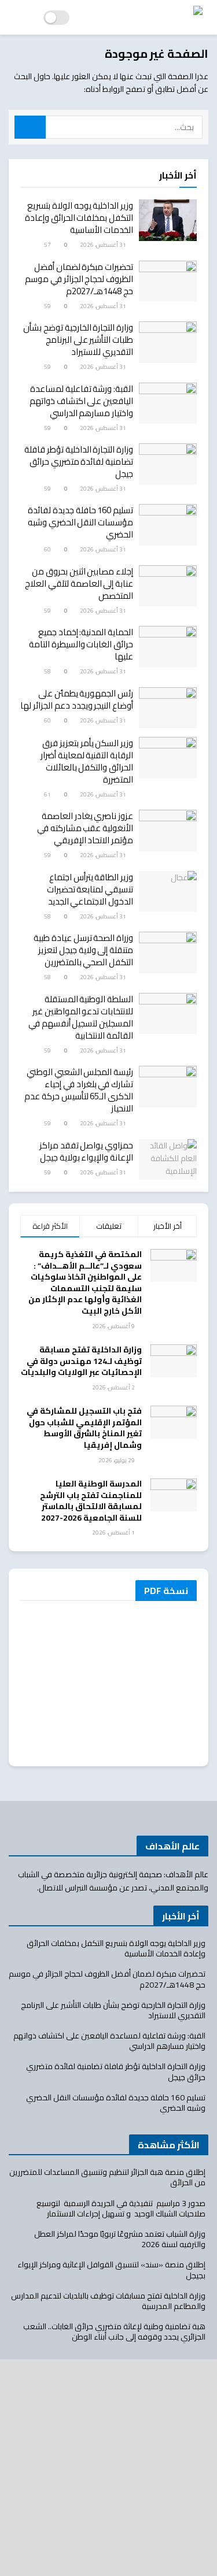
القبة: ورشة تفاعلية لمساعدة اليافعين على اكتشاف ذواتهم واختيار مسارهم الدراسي (81, 401)
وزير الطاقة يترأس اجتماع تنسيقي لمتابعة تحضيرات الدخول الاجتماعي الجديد (90, 889)
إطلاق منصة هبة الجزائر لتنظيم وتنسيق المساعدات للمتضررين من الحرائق (107, 2177)
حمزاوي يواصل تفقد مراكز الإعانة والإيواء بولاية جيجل (86, 1151)
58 (48, 671)
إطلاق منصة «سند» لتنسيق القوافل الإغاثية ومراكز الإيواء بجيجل (111, 2270)
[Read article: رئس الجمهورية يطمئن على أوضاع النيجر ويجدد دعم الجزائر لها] (168, 708)
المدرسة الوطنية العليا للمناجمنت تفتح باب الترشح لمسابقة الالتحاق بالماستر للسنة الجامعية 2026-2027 (91, 1501)
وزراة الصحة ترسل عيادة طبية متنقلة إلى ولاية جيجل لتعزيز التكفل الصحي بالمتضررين (83, 950)
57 (48, 245)
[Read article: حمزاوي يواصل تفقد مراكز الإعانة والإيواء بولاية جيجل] (168, 1160)
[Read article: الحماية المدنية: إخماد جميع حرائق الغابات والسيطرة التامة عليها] (168, 647)
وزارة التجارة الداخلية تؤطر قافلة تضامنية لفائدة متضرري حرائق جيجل (79, 462)
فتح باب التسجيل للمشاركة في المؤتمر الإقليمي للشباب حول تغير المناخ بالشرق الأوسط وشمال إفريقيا (84, 1428)
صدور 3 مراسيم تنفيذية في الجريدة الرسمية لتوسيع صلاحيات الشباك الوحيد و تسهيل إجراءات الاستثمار (121, 2208)
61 (48, 794)
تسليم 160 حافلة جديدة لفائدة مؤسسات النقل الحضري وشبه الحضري (80, 522)
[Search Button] (30, 127)
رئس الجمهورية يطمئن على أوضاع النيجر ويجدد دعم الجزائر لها (77, 699)
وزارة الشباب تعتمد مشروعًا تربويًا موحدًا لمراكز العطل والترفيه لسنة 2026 (120, 2239)
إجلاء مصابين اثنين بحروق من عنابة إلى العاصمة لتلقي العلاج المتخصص (79, 583)
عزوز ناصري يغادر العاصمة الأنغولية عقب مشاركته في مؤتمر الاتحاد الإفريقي (85, 828)
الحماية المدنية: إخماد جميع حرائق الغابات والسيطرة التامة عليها (81, 644)
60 (48, 549)
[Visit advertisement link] (108, 2468)
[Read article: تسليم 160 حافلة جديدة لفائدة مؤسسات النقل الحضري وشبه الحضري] (168, 525)
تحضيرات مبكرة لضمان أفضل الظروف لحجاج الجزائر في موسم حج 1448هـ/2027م (79, 279)
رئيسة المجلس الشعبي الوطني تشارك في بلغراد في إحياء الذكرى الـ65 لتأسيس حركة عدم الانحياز (79, 1090)
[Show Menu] (19, 17)
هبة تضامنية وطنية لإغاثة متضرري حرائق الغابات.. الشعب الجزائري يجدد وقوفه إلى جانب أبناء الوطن (114, 2332)
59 (48, 306)
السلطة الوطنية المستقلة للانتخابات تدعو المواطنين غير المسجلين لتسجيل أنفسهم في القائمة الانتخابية (81, 1017)
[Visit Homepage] (146, 17)
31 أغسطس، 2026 (104, 245)
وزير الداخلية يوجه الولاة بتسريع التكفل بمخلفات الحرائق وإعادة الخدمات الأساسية (79, 218)
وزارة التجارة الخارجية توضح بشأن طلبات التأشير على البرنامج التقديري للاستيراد (78, 340)
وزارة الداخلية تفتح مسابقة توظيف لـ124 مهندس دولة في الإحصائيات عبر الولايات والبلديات (81, 1361)
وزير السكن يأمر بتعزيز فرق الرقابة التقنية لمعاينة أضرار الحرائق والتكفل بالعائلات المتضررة (87, 761)
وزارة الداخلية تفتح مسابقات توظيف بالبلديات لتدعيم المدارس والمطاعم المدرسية (108, 2301)
